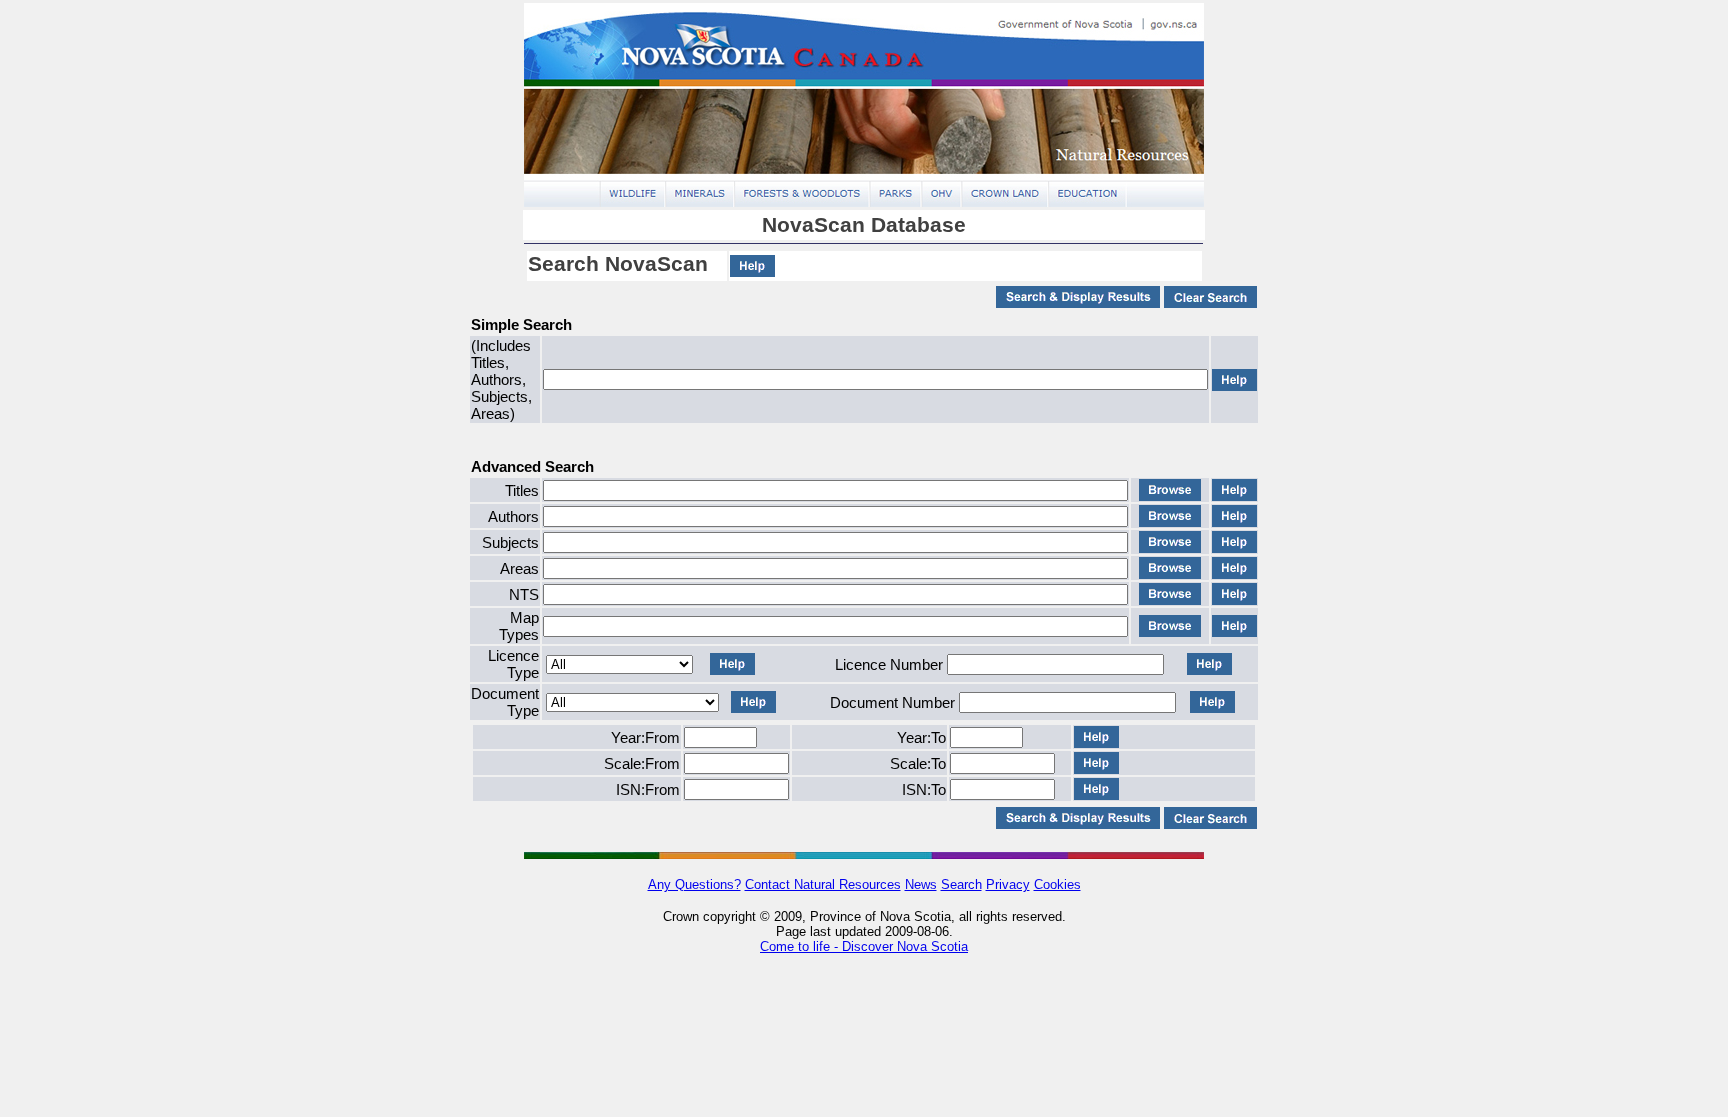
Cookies (1057, 884)
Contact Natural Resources (823, 884)
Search (961, 884)
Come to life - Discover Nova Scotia (864, 946)
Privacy (1008, 884)
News (921, 884)
